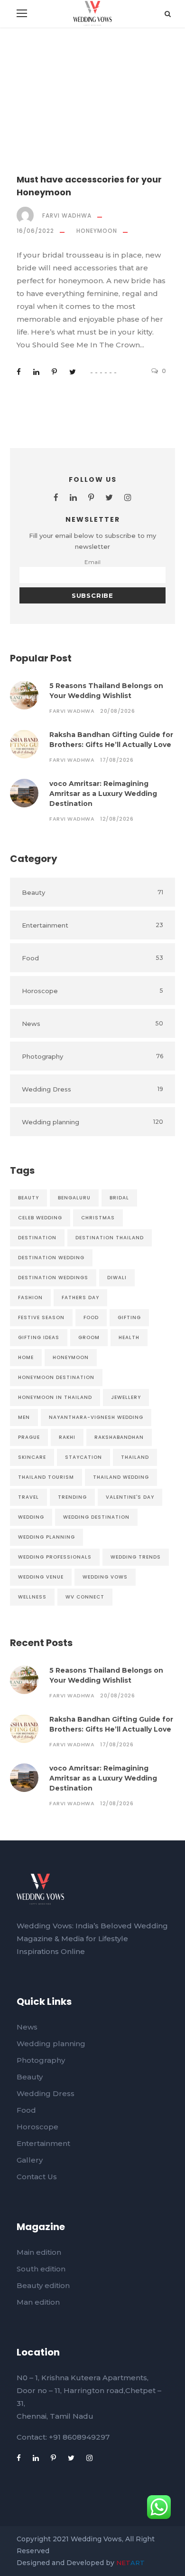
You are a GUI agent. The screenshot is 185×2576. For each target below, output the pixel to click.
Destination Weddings (53, 1278)
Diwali (117, 1278)
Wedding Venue (41, 1577)
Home (26, 1357)
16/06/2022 (35, 231)
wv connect (85, 1597)
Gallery (30, 2160)
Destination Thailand (110, 1238)
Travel (28, 1497)
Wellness (32, 1597)
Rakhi (67, 1437)
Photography (41, 2060)
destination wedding (51, 1258)
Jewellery (126, 1397)
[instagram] (128, 498)
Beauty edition (43, 2285)
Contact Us (37, 2177)
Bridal (119, 1198)
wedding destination (96, 1517)
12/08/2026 (117, 819)
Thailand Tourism (46, 1477)
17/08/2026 (117, 760)
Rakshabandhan (119, 1437)
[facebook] (56, 498)
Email (92, 562)
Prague (29, 1437)
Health (129, 1337)
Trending (72, 1497)
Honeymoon (97, 231)
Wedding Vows (105, 1577)
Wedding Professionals (55, 1557)
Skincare (32, 1457)
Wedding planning (51, 2044)
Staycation (83, 1457)
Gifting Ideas (39, 1337)
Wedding (31, 1517)
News (27, 2027)
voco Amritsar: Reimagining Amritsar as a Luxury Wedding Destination (103, 794)
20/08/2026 (117, 711)
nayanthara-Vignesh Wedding (96, 1417)
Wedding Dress (46, 2093)
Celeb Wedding (40, 1218)
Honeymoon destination (56, 1377)
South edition (41, 2269)
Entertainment (43, 2143)
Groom (89, 1337)
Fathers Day (80, 1298)
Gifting (129, 1317)
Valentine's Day (130, 1497)
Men (24, 1417)
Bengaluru (74, 1198)
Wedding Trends (136, 1557)
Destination (37, 1238)
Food (91, 1317)
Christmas (98, 1218)
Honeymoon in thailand (55, 1397)
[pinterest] (91, 498)
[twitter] (109, 498)
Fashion (30, 1298)
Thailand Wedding (121, 1477)
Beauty (28, 1198)
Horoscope (37, 2127)
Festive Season (41, 1317)
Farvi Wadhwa (67, 215)
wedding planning (46, 1537)
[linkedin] (73, 498)
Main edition (39, 2252)
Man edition (38, 2302)
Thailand (135, 1457)
